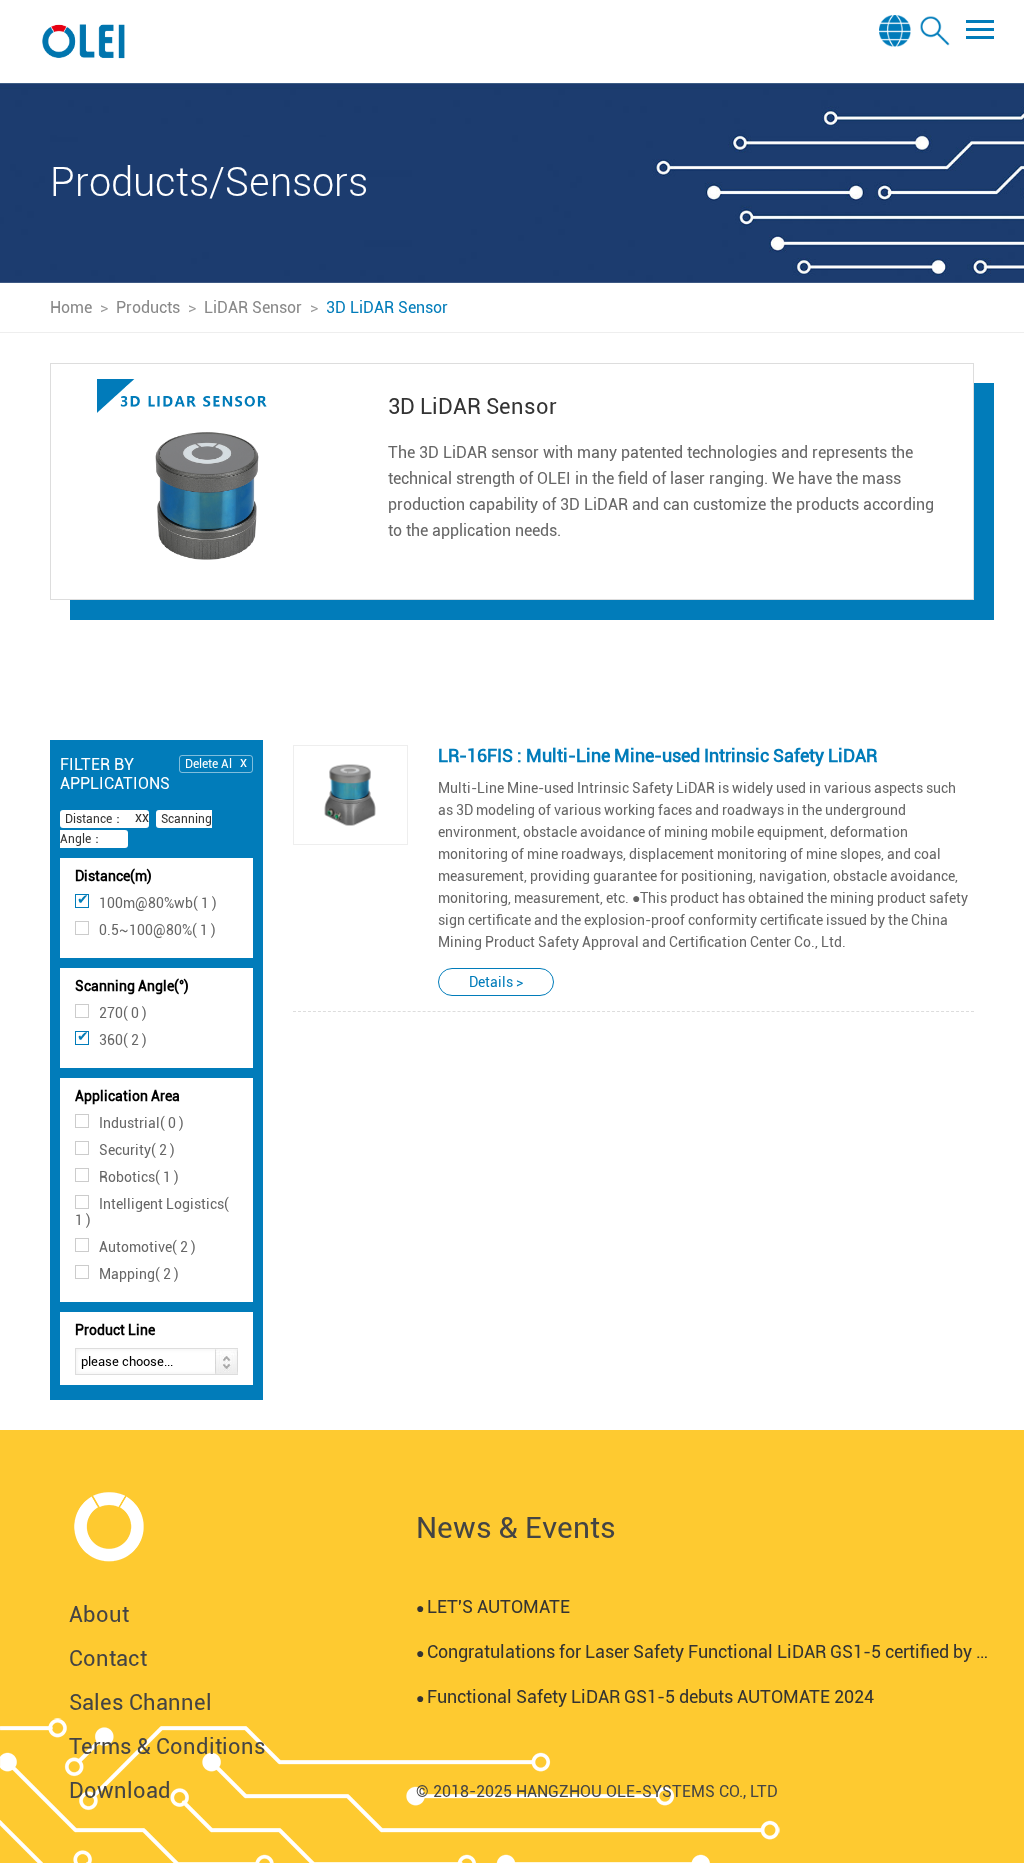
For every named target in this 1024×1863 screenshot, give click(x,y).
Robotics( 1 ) (139, 1177)
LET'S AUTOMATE (493, 1606)
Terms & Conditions (167, 1746)
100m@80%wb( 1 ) (158, 903)
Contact (108, 1658)
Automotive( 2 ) (147, 1247)
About (99, 1614)
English (897, 61)
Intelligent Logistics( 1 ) (152, 1212)
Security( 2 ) (137, 1150)
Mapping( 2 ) (139, 1274)
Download (120, 1790)
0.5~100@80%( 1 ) (157, 930)
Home (71, 307)
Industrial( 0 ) (141, 1123)
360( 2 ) (123, 1040)
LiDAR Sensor (253, 307)
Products (148, 307)
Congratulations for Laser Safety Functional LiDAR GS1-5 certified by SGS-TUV (705, 1651)
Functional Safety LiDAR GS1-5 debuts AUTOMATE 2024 (645, 1696)
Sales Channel (140, 1702)
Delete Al (208, 764)
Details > (496, 982)
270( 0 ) (123, 1013)
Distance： (94, 819)
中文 (898, 88)
